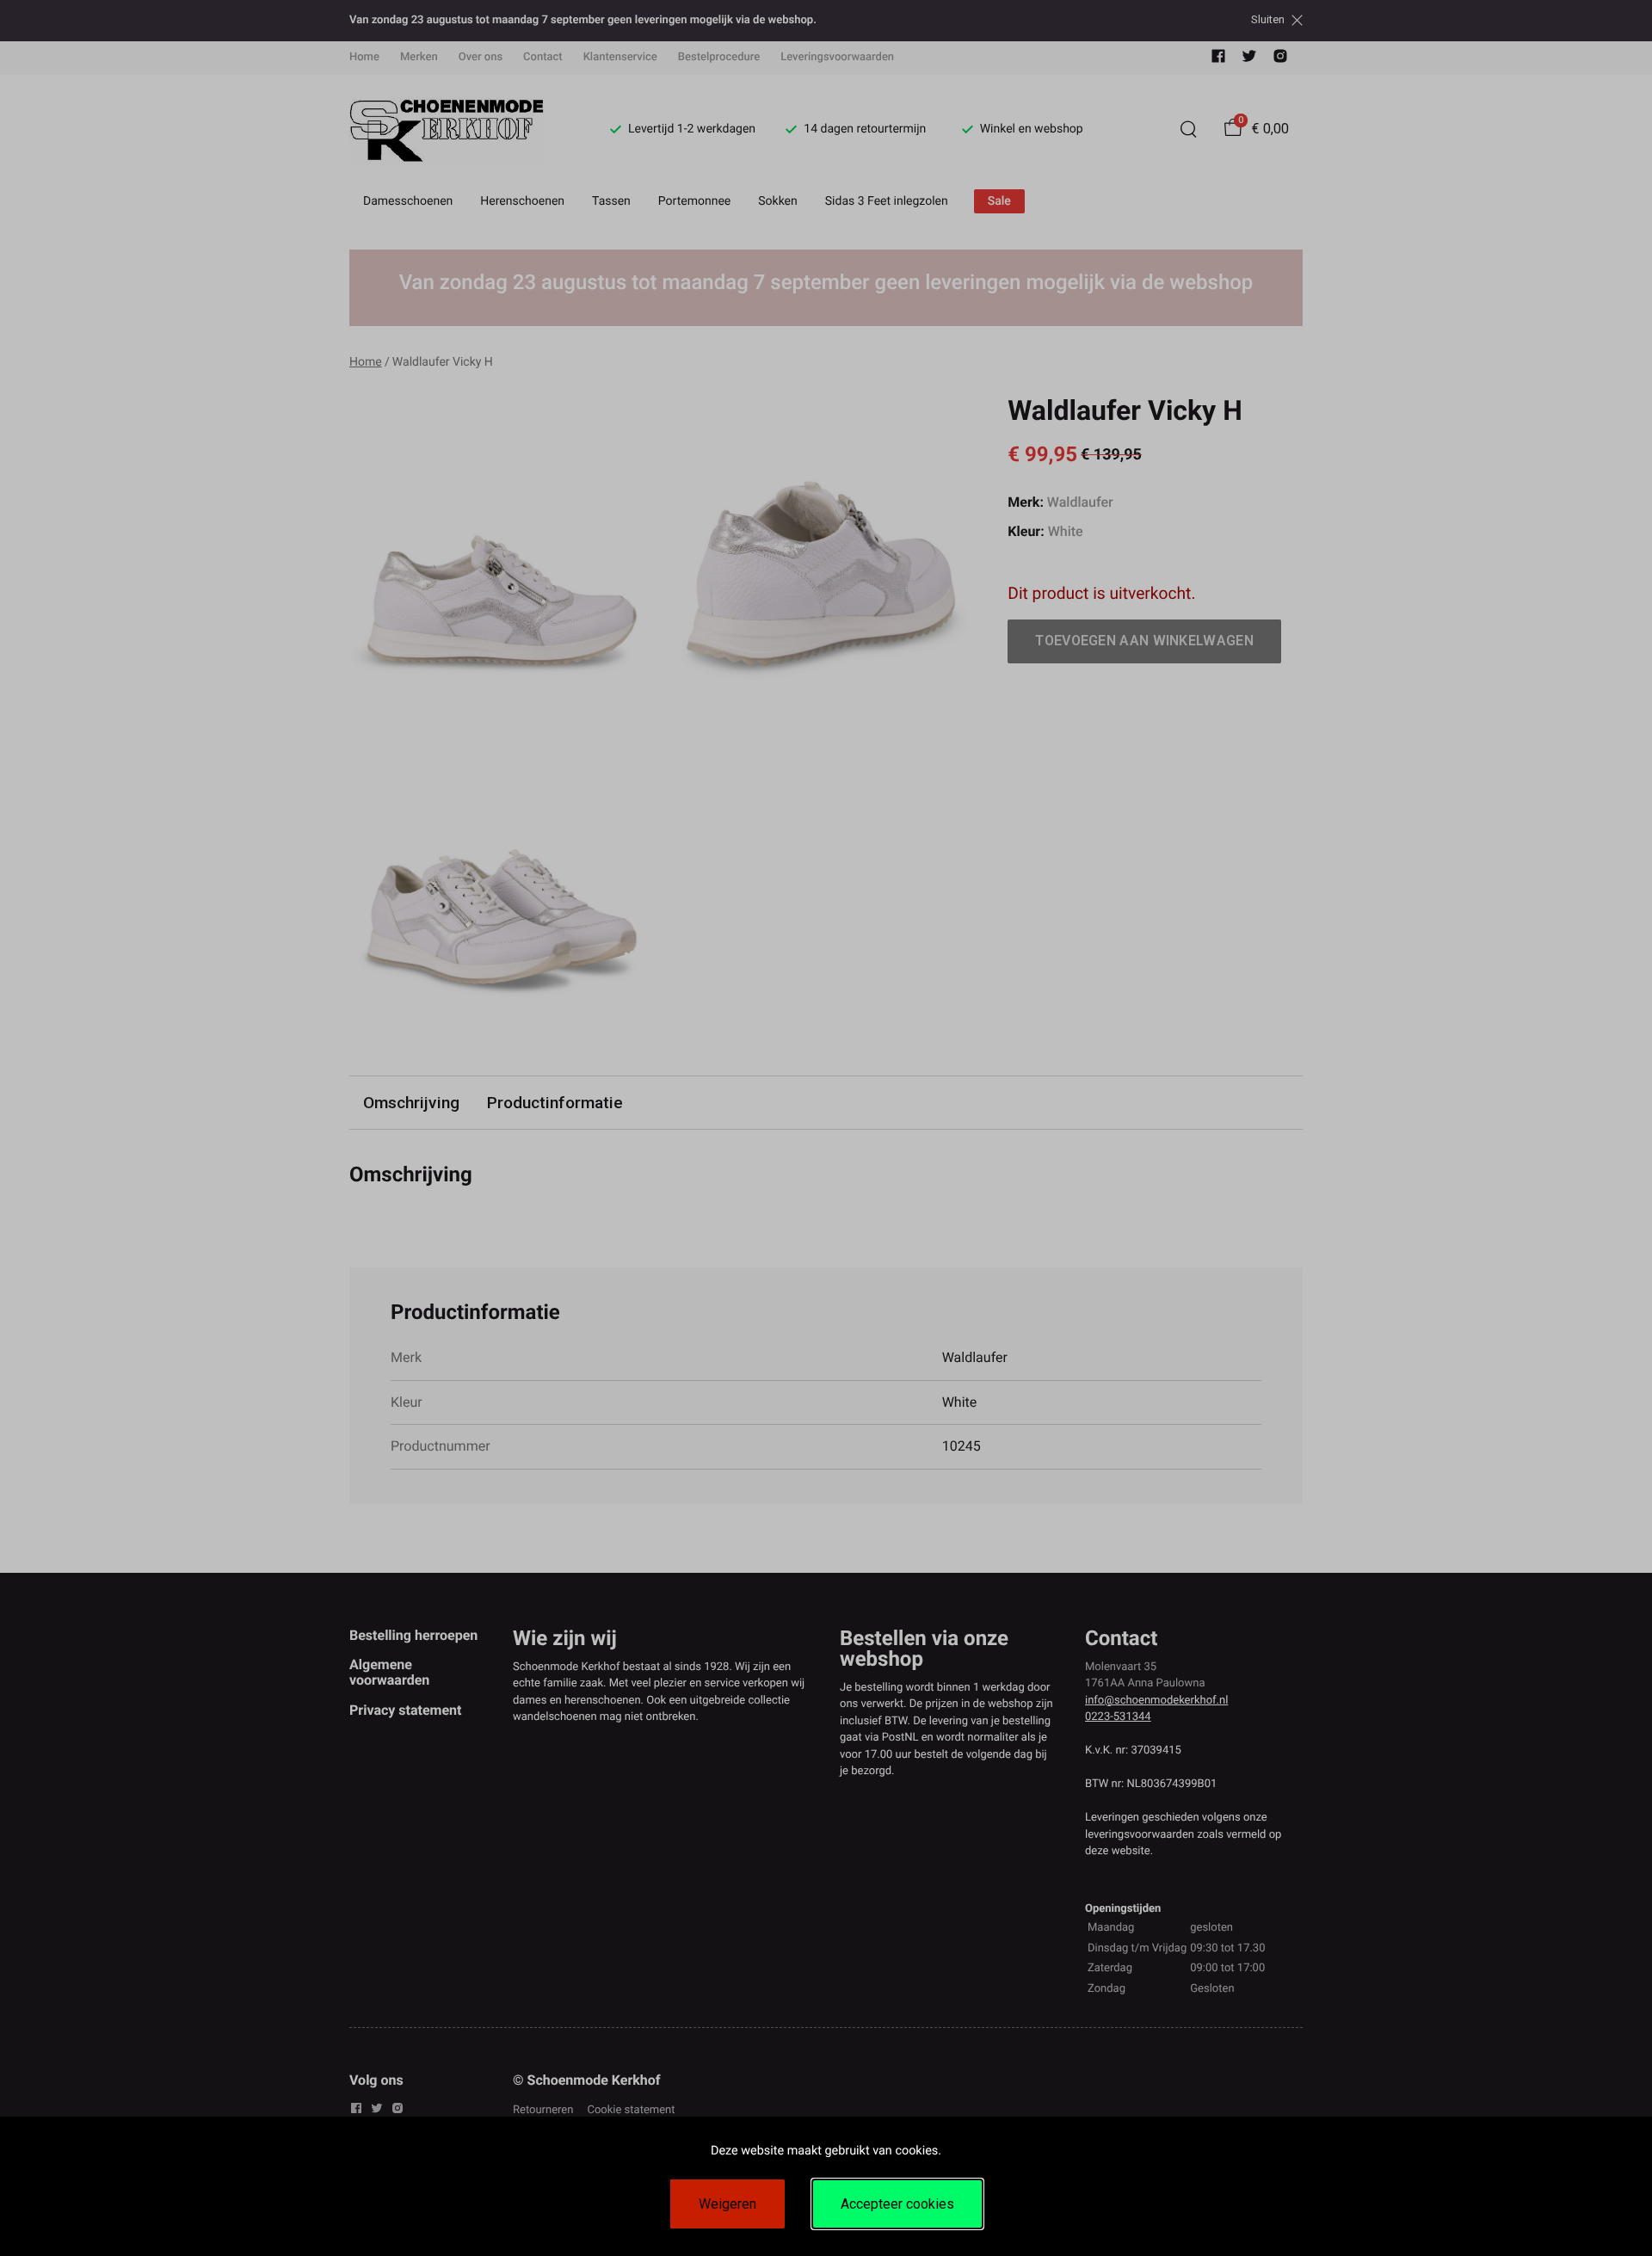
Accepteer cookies (897, 2204)
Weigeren (727, 2204)
